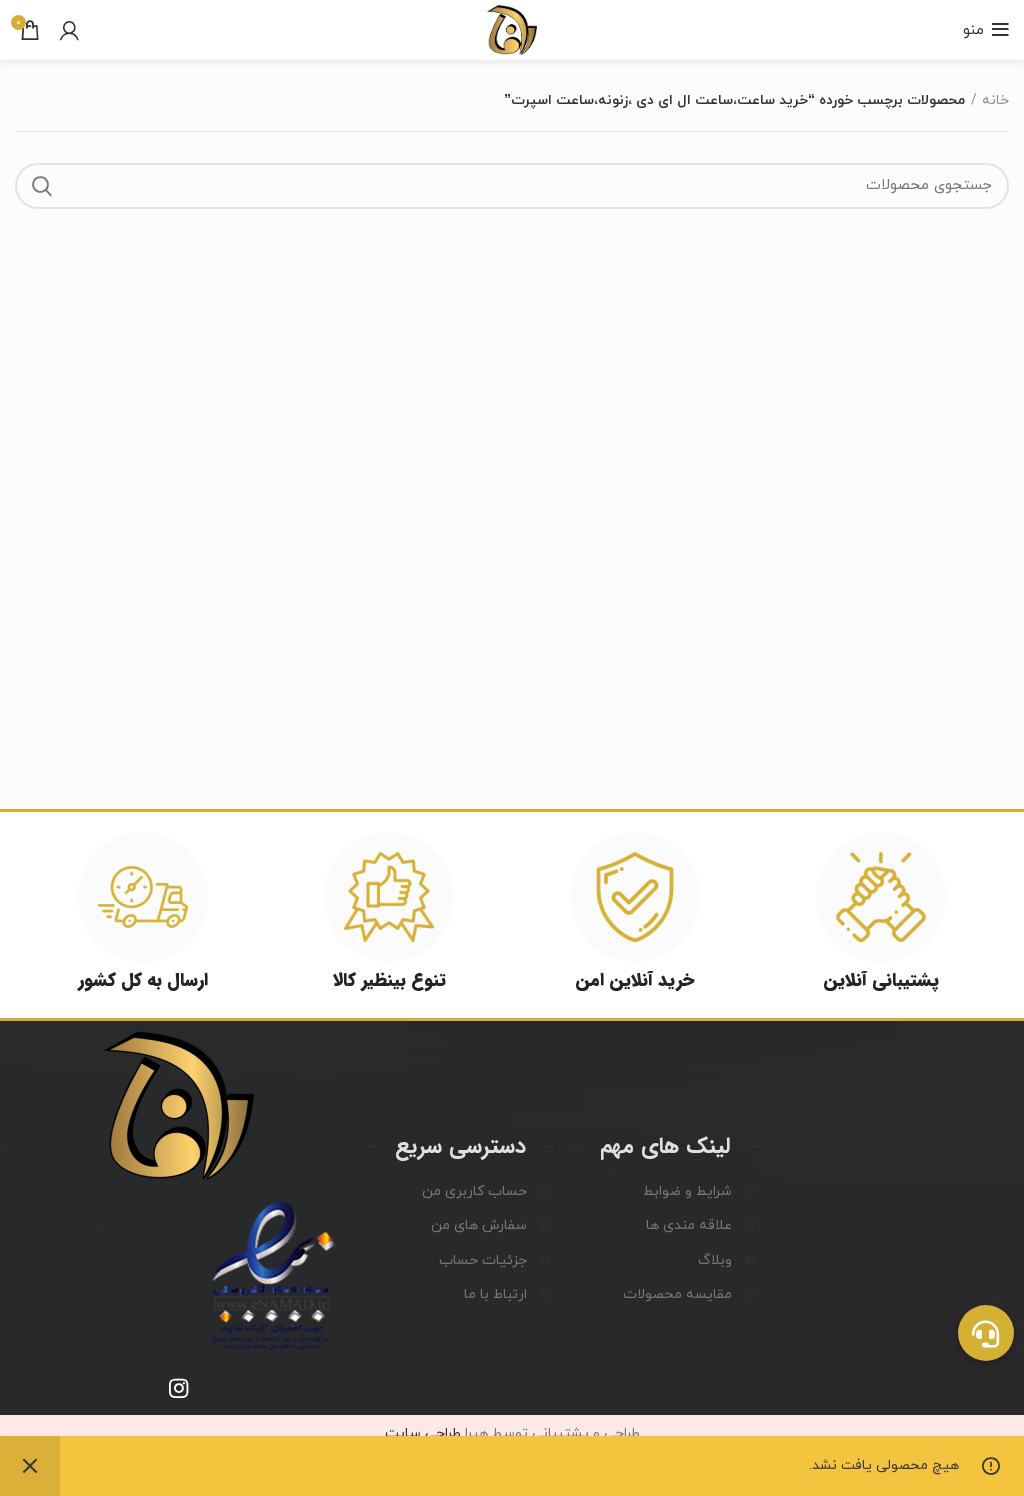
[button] (986, 1333)
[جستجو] (42, 186)
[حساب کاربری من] (69, 30)
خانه (995, 100)
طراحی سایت (423, 1433)
